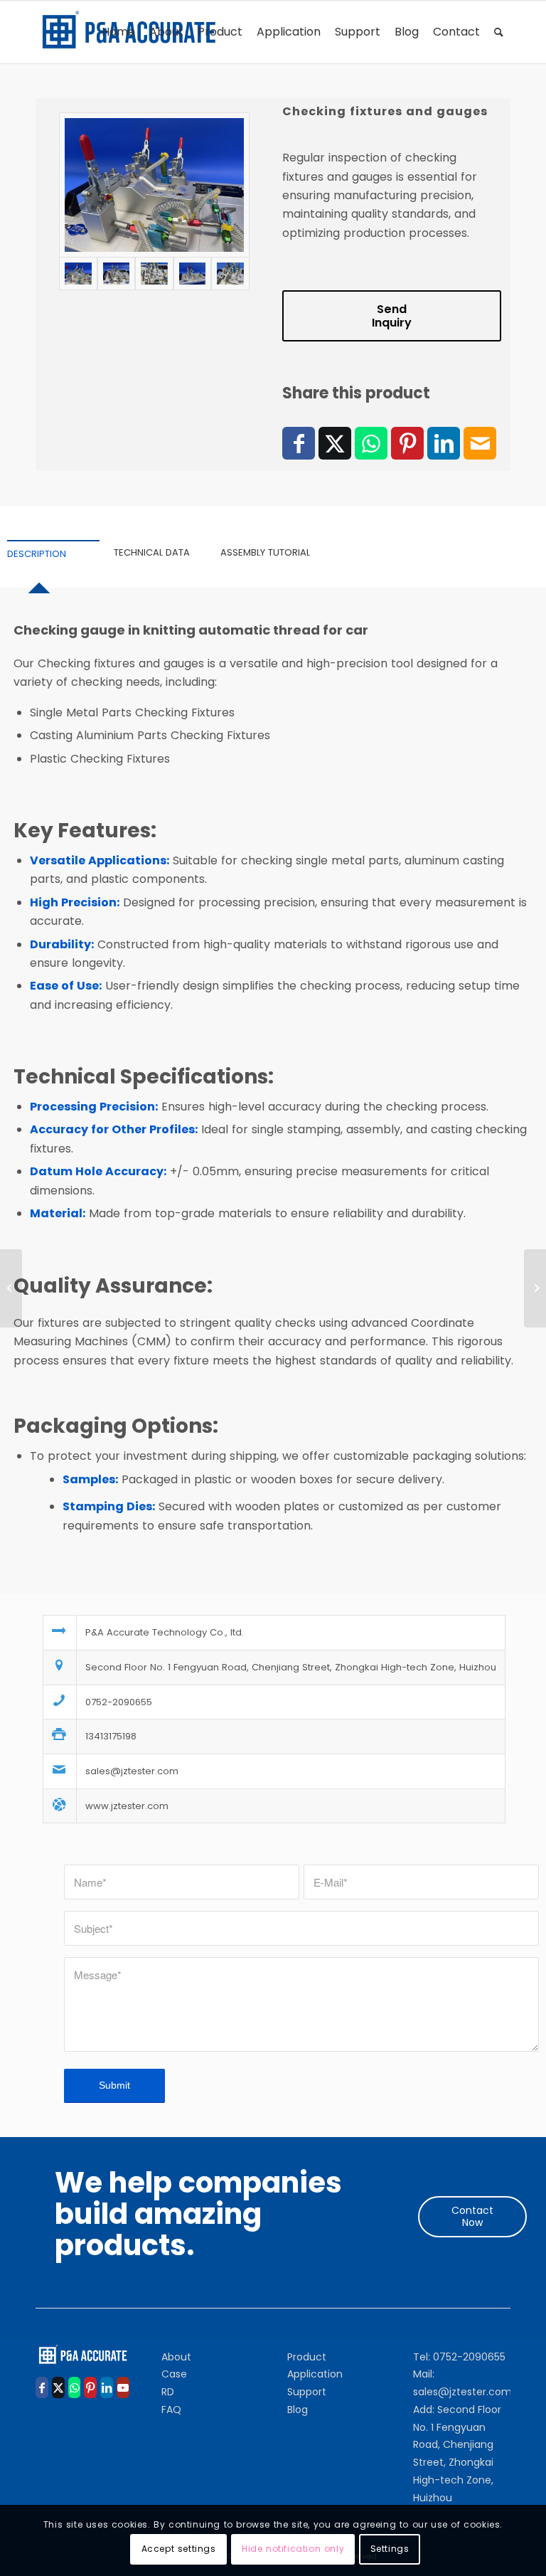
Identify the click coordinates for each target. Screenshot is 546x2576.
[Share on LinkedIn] (444, 443)
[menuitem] (118, 32)
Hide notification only (293, 2549)
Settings (390, 2549)
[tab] (53, 555)
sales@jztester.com (132, 1771)
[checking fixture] (116, 273)
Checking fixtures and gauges (385, 111)
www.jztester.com (127, 1806)
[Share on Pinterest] (407, 443)
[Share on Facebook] (299, 443)
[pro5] (192, 273)
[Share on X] (335, 443)
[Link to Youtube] (123, 2387)
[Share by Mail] (480, 443)
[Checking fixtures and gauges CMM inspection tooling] (535, 1288)
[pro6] (230, 273)
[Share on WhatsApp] (371, 443)
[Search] (499, 32)
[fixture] (154, 185)
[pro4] (154, 273)
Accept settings (179, 2549)
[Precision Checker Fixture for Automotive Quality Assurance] (11, 1288)
